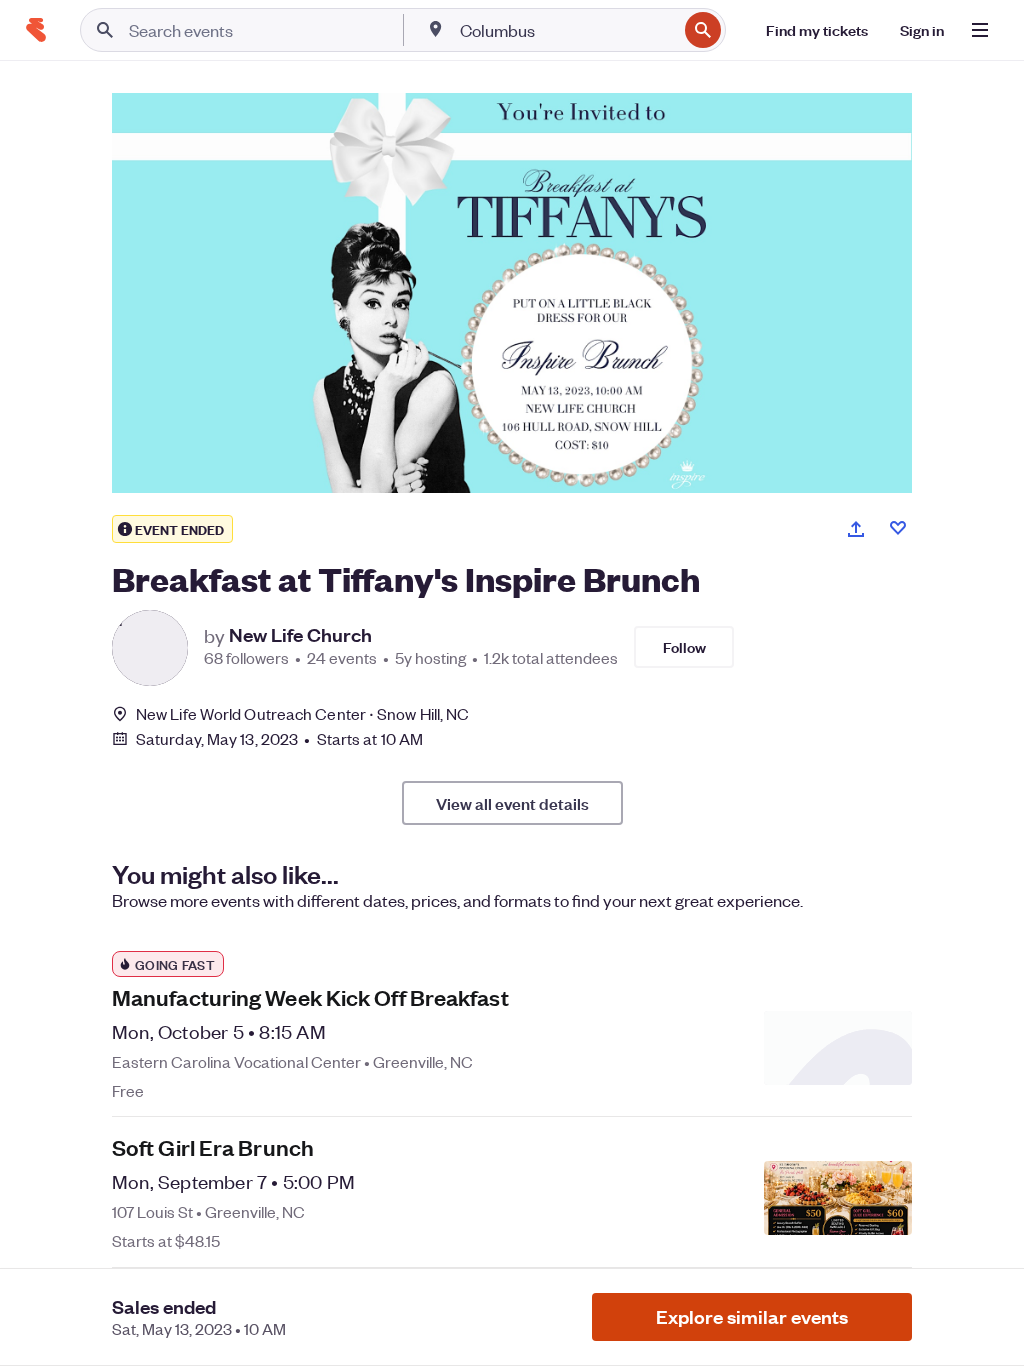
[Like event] (898, 528)
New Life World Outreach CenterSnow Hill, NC (302, 713)
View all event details (512, 803)
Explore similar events (752, 1316)
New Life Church (300, 635)
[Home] (36, 30)
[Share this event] (856, 529)
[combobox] (566, 30)
